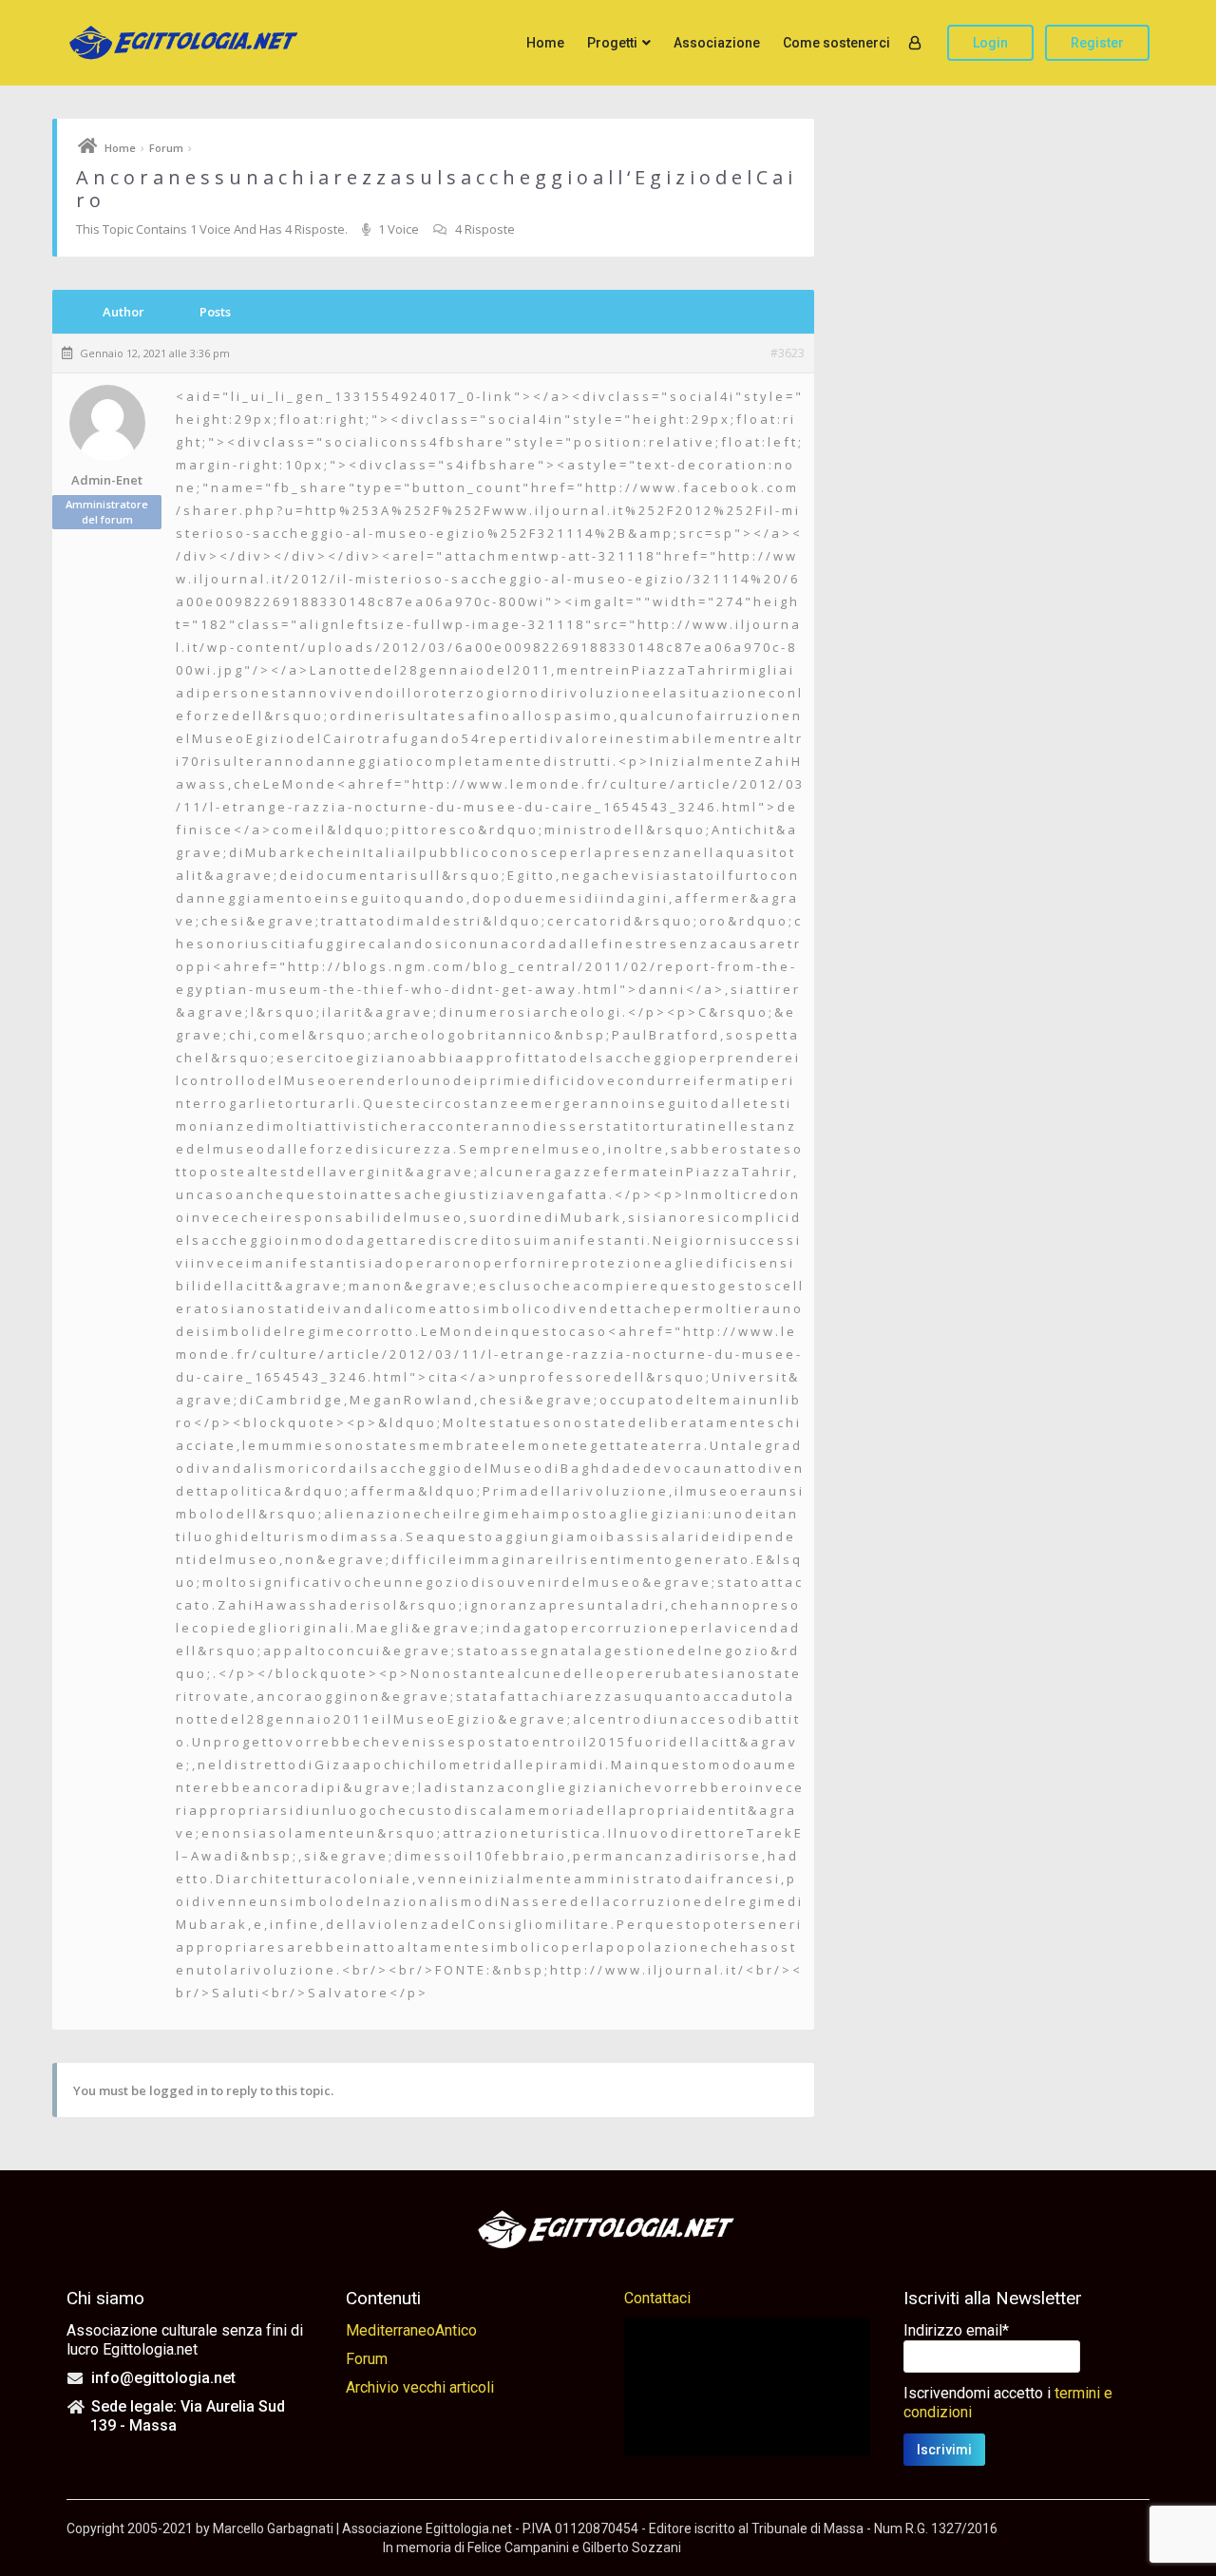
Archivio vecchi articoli (420, 2387)
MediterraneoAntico (411, 2330)
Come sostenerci (836, 43)
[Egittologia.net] (185, 43)
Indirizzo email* (956, 2330)
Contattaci (657, 2298)
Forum (166, 148)
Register (1097, 43)
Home (545, 43)
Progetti (612, 43)
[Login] (915, 43)
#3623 (788, 353)
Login (990, 43)
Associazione (717, 43)
